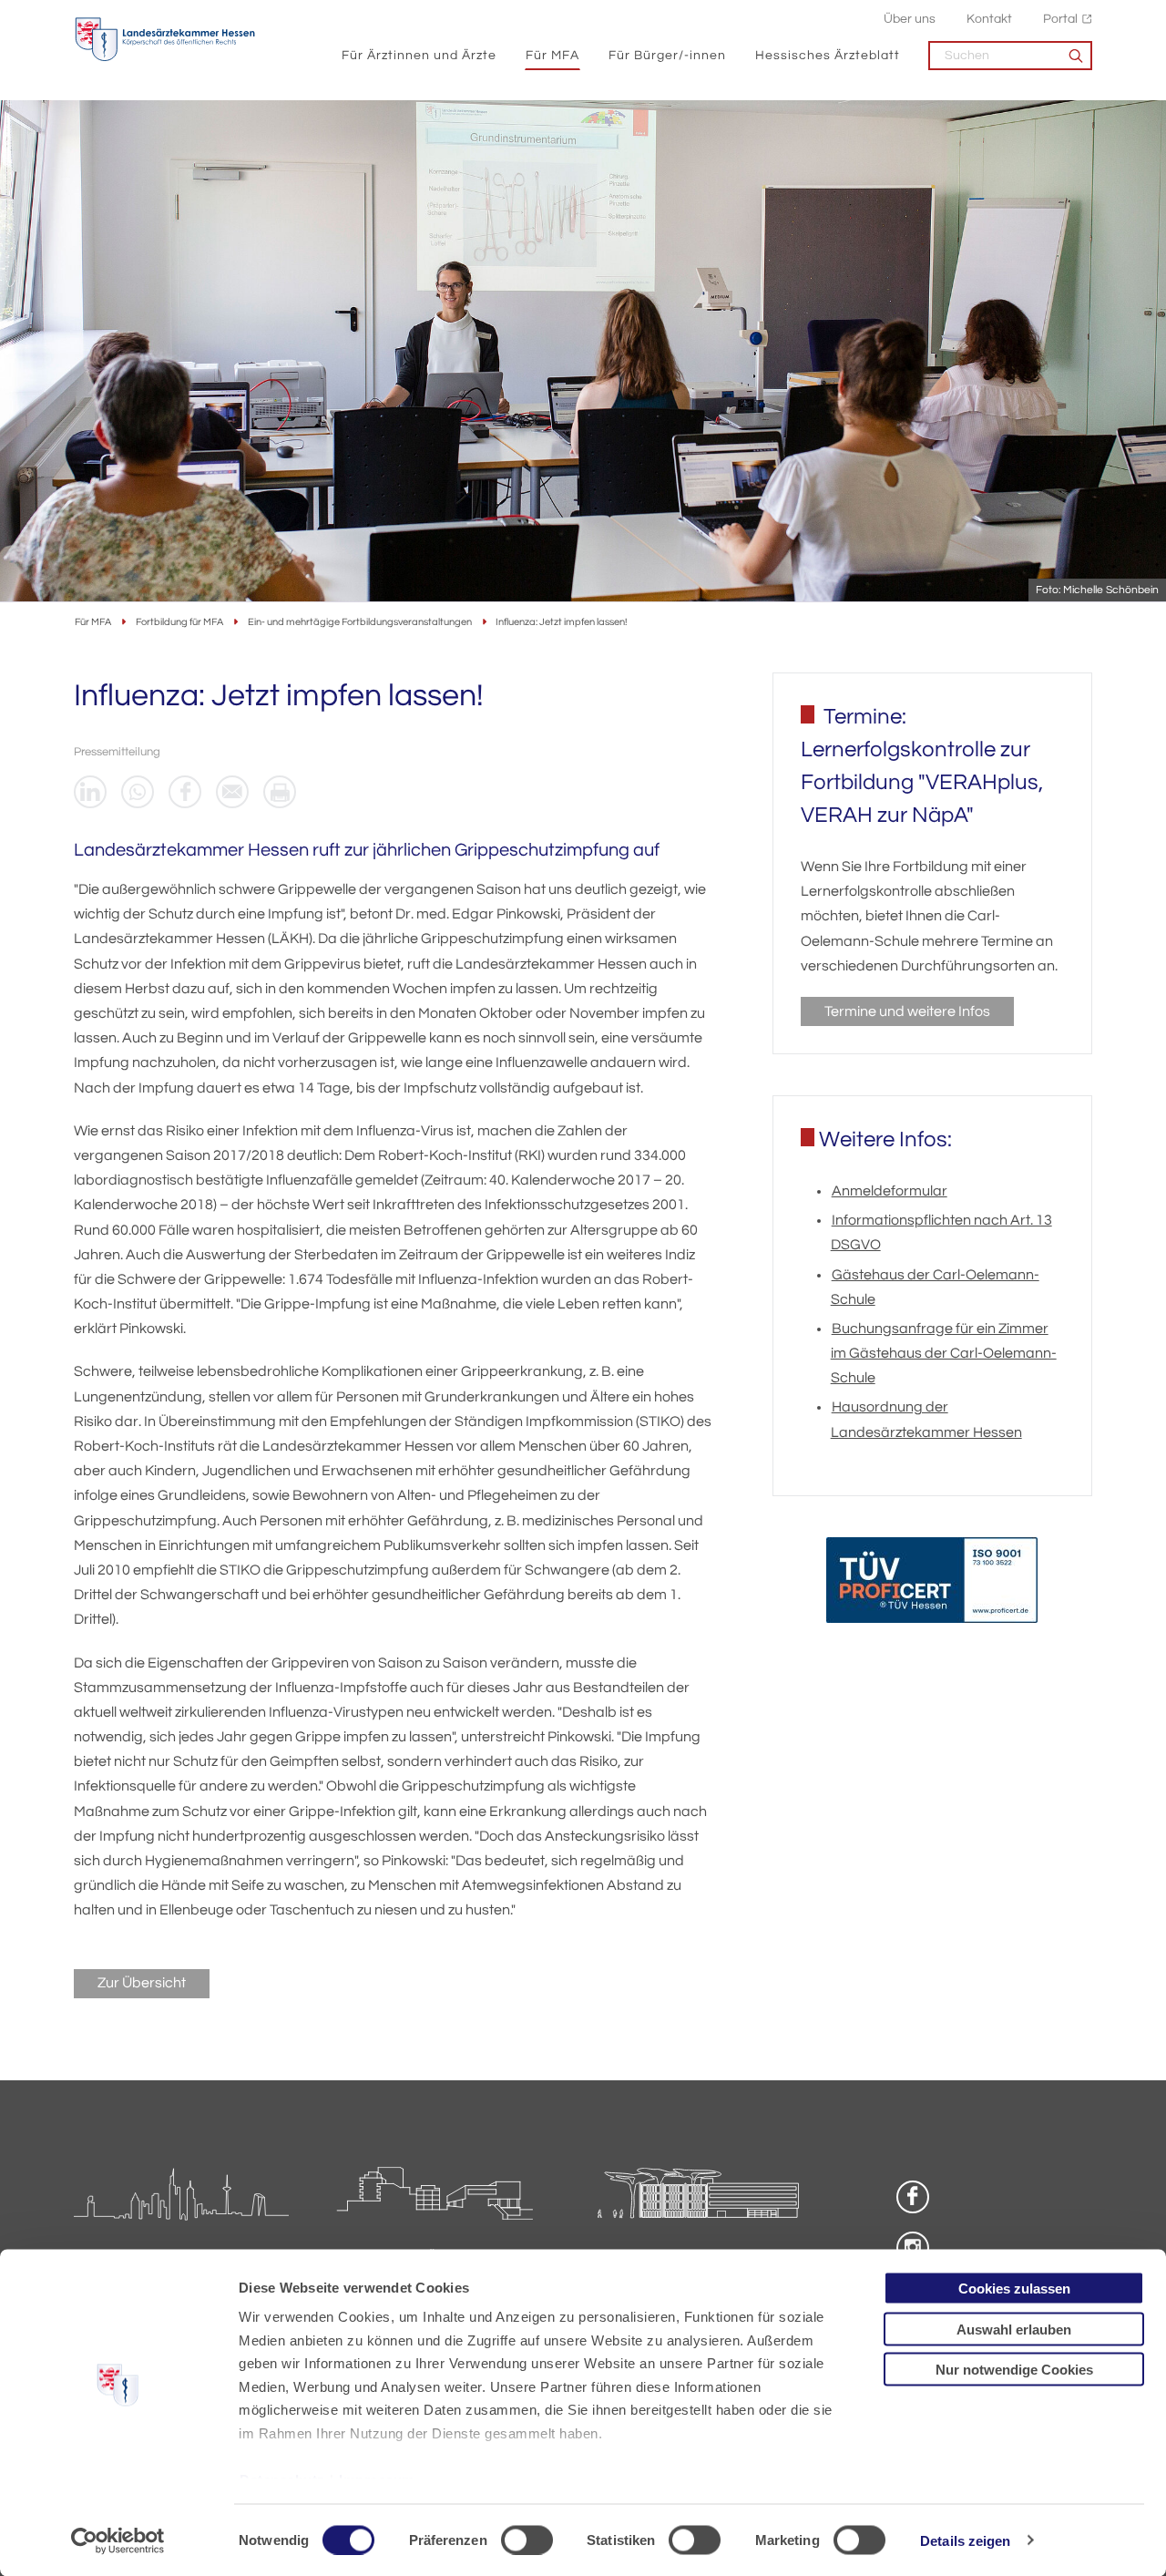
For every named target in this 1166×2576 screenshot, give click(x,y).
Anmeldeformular (890, 1191)
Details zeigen (965, 2540)
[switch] (527, 2540)
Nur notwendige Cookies (1014, 2370)
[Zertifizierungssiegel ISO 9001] (932, 1584)
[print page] (280, 792)
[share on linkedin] (90, 792)
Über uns (910, 19)
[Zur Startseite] (165, 40)
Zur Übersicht (142, 1983)
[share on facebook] (185, 792)
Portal (1060, 19)
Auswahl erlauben (1014, 2329)
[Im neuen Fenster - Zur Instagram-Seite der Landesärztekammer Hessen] (913, 2248)
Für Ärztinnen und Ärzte (419, 55)
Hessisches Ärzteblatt (828, 55)
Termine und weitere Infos (907, 1011)
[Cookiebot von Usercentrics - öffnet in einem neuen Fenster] (118, 2540)
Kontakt (989, 19)
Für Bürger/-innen (667, 55)
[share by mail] (232, 792)
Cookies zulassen (1014, 2289)
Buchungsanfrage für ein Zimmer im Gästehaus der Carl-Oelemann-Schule (944, 1353)
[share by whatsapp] (138, 792)
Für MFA (552, 55)
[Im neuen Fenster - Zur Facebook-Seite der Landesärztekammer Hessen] (913, 2197)
